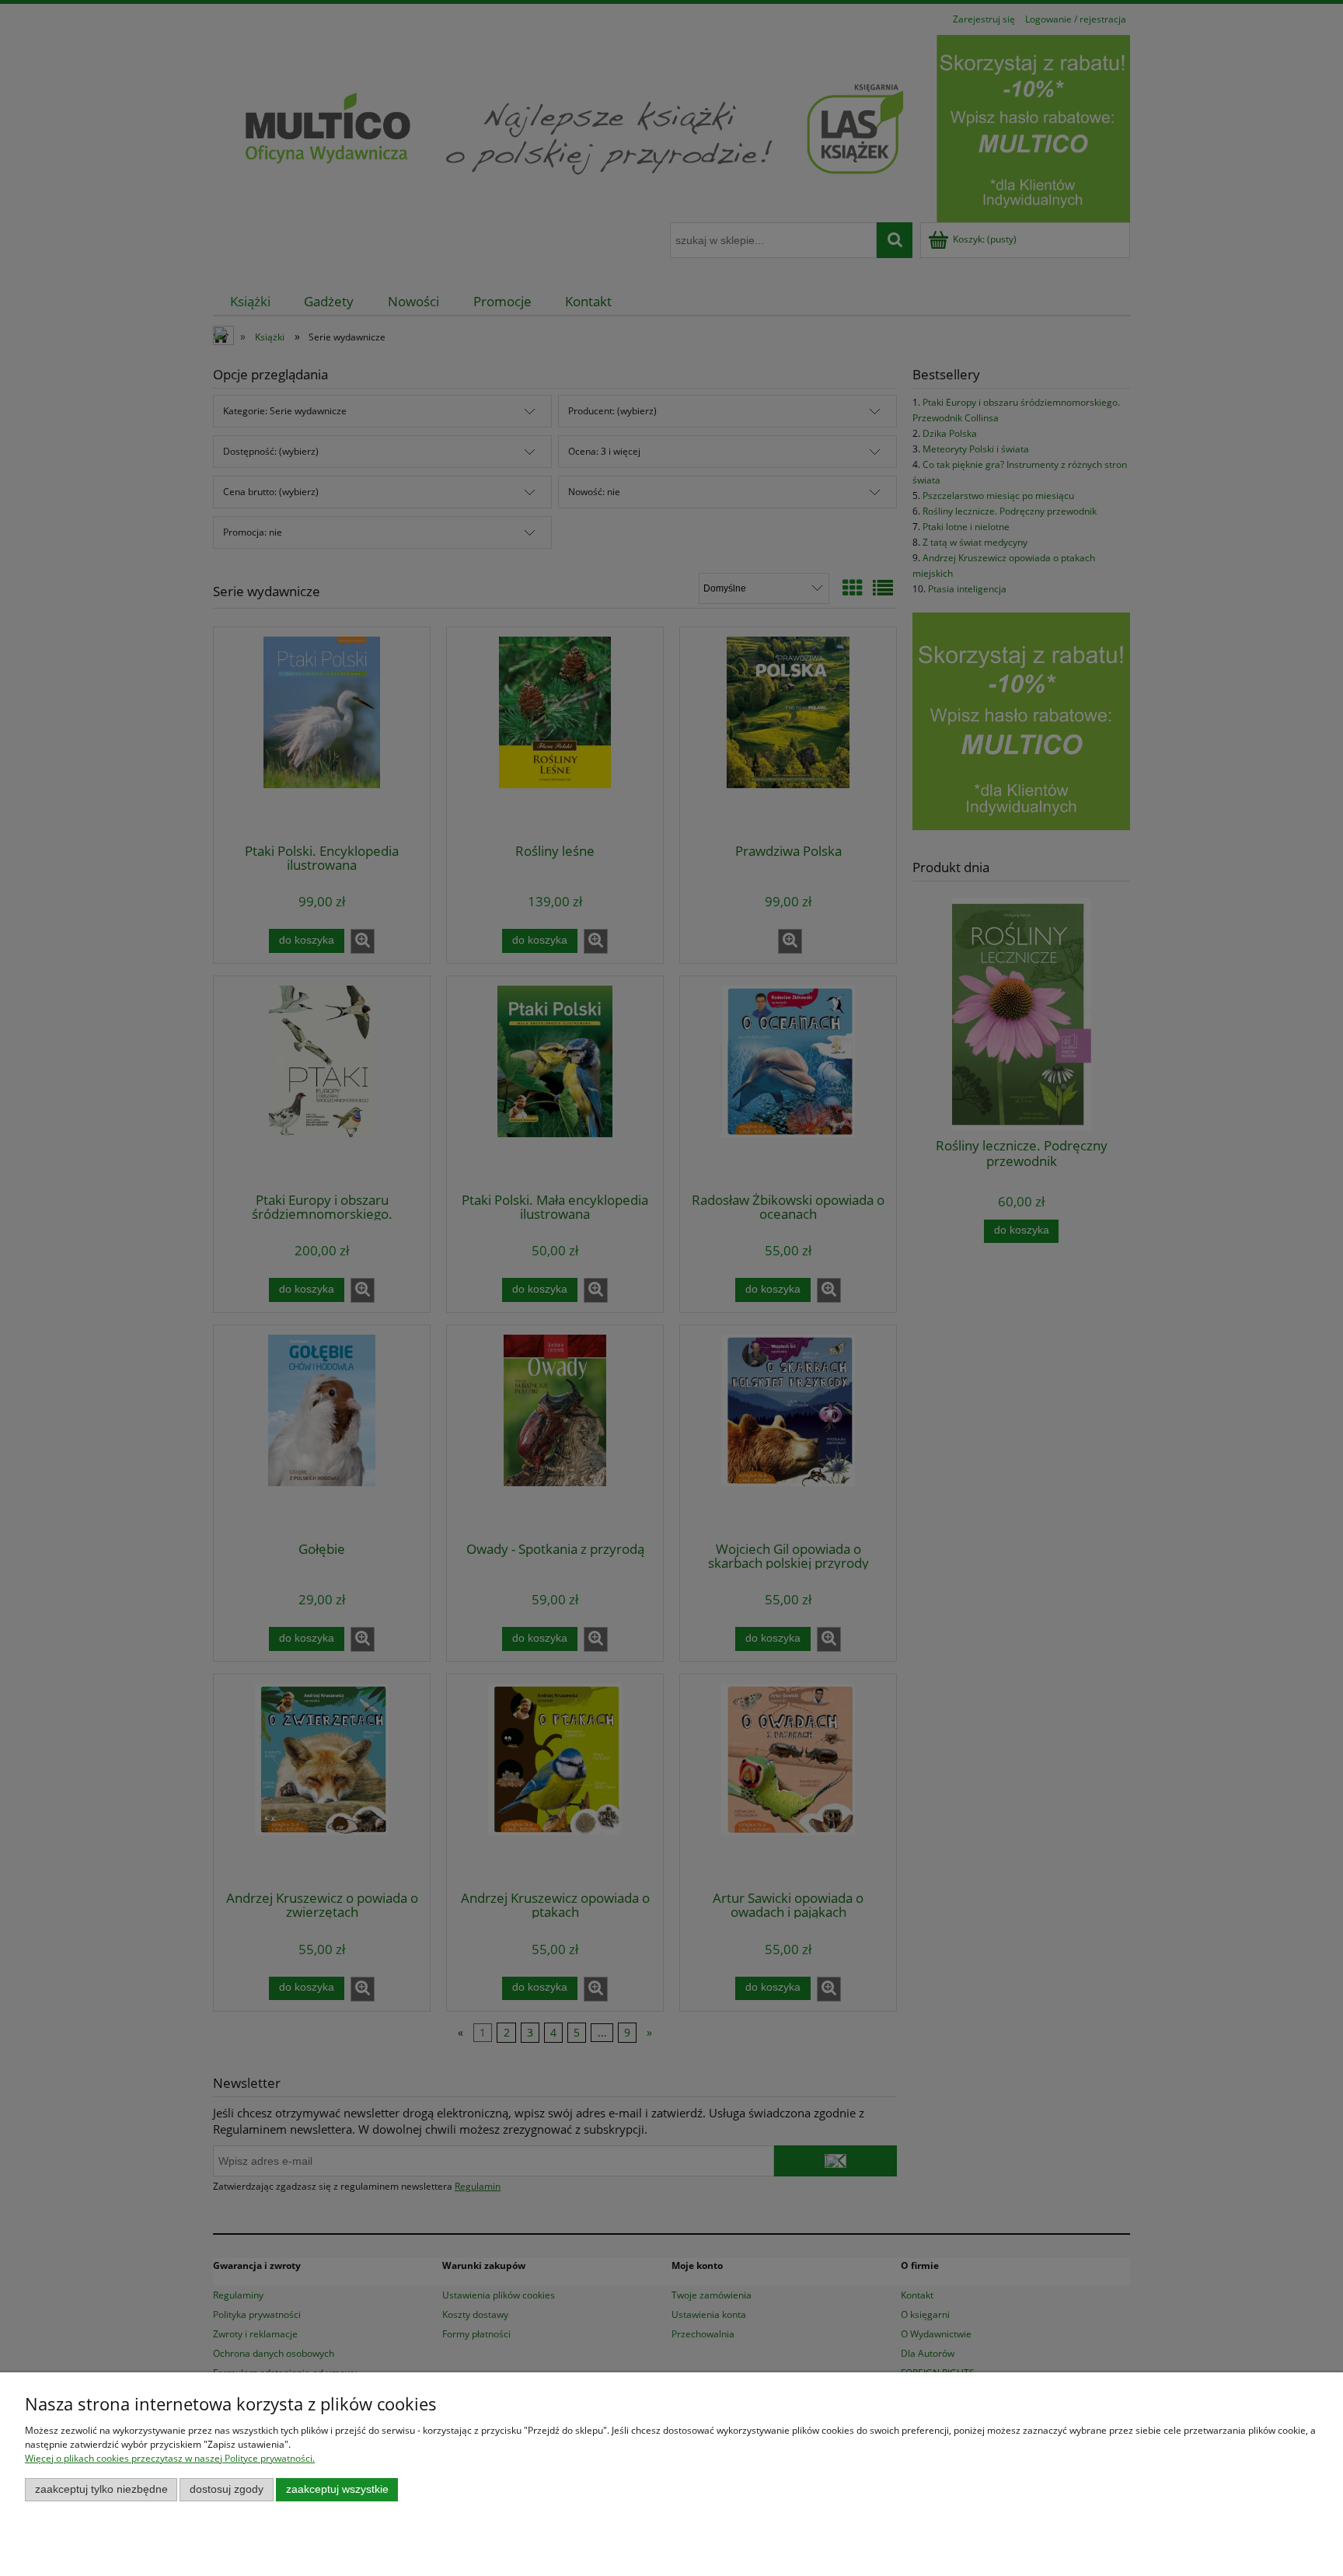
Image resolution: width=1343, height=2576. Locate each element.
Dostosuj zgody (227, 2489)
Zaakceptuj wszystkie (337, 2489)
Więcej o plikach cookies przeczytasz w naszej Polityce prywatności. (170, 2458)
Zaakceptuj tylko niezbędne (101, 2489)
